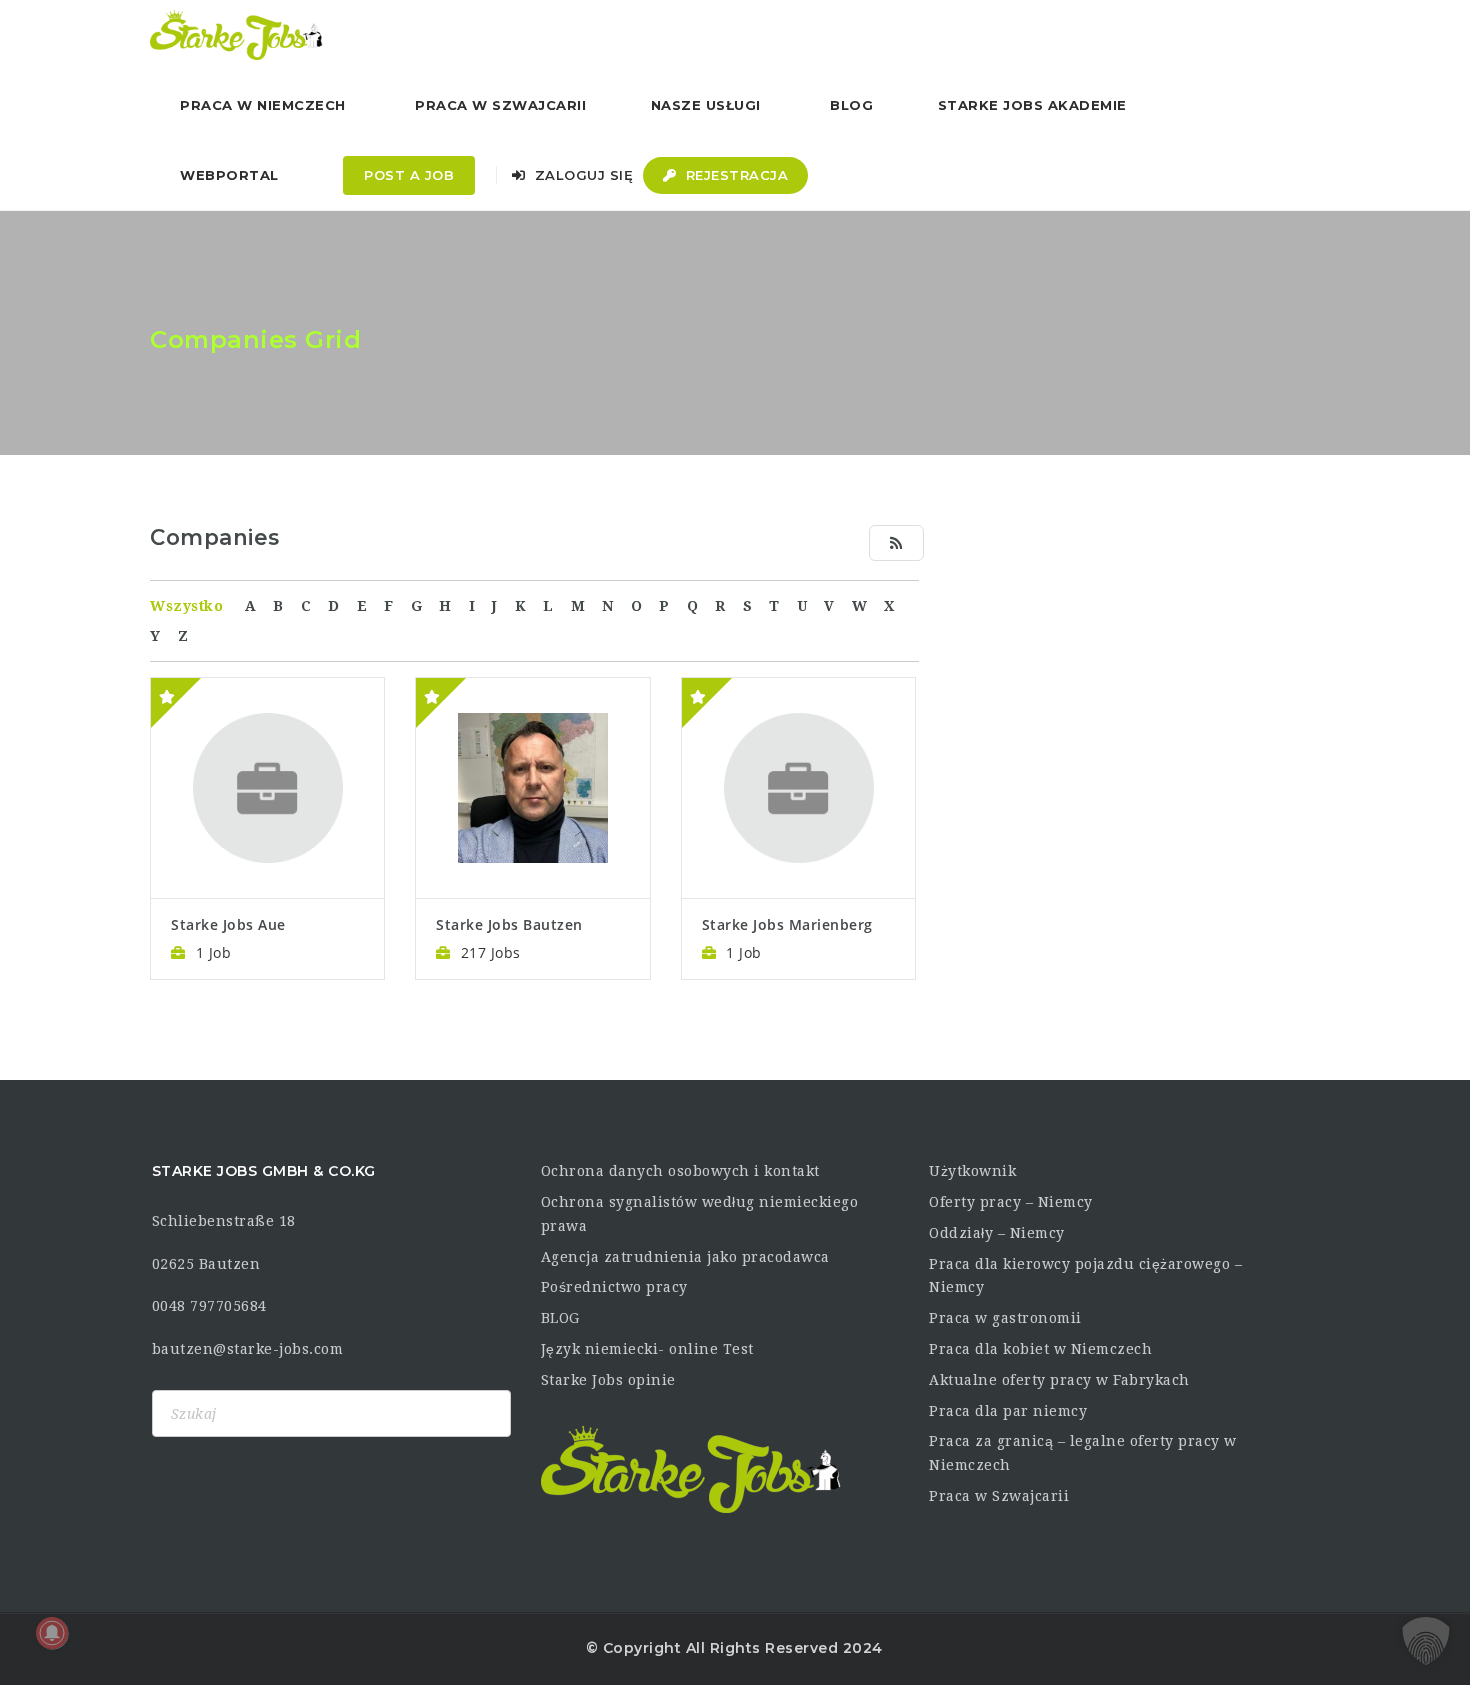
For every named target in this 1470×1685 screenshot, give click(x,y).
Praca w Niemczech (263, 105)
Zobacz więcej (267, 730)
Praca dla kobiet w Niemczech (1040, 1349)
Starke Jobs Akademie (1032, 105)
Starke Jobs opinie (608, 1380)
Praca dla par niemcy (1008, 1411)
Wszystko (186, 606)
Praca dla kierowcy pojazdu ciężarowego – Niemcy (1085, 1276)
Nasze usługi (706, 105)
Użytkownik (972, 1171)
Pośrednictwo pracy (614, 1287)
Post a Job (409, 175)
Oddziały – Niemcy (997, 1233)
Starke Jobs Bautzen (509, 924)
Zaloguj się (581, 175)
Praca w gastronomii (1005, 1318)
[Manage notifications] (52, 1633)
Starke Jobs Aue (228, 924)
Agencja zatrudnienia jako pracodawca (685, 1257)
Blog (851, 105)
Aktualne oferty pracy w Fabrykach (1059, 1380)
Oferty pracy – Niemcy (1011, 1202)
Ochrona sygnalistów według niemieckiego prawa (700, 1214)
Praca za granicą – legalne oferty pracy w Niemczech (1083, 1453)
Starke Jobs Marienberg (787, 924)
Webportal (229, 175)
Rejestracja (734, 175)
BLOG (560, 1318)
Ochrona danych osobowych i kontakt (680, 1171)
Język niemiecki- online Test (647, 1349)
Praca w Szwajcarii (500, 105)
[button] (1426, 1641)
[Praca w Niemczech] (236, 35)
